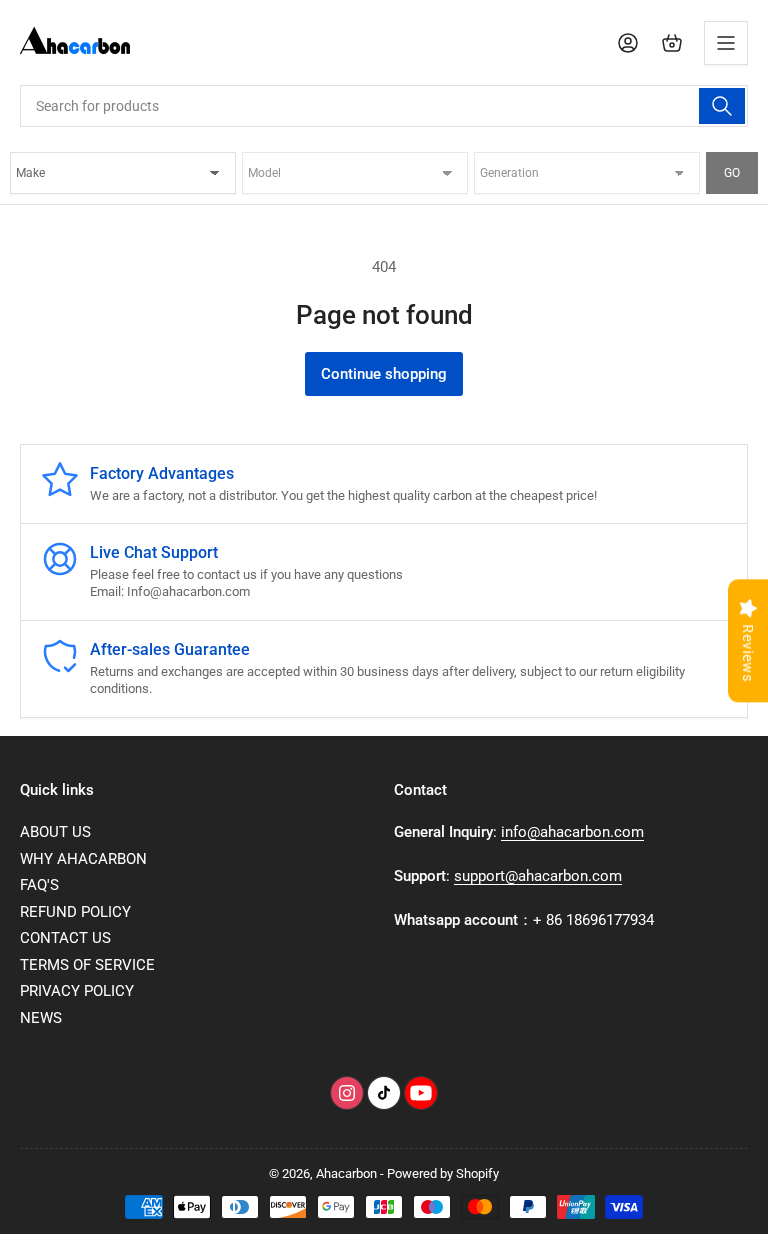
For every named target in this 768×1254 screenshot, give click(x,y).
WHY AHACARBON (83, 859)
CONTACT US (65, 938)
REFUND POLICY (75, 912)
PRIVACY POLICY (77, 991)
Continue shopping (384, 374)
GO (732, 173)
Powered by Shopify (443, 1173)
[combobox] (384, 106)
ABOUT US (55, 832)
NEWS (41, 1018)
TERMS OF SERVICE (87, 965)
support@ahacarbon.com (538, 876)
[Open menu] (726, 43)
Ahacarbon (346, 1173)
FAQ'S (39, 885)
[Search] (722, 106)
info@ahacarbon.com (572, 832)
